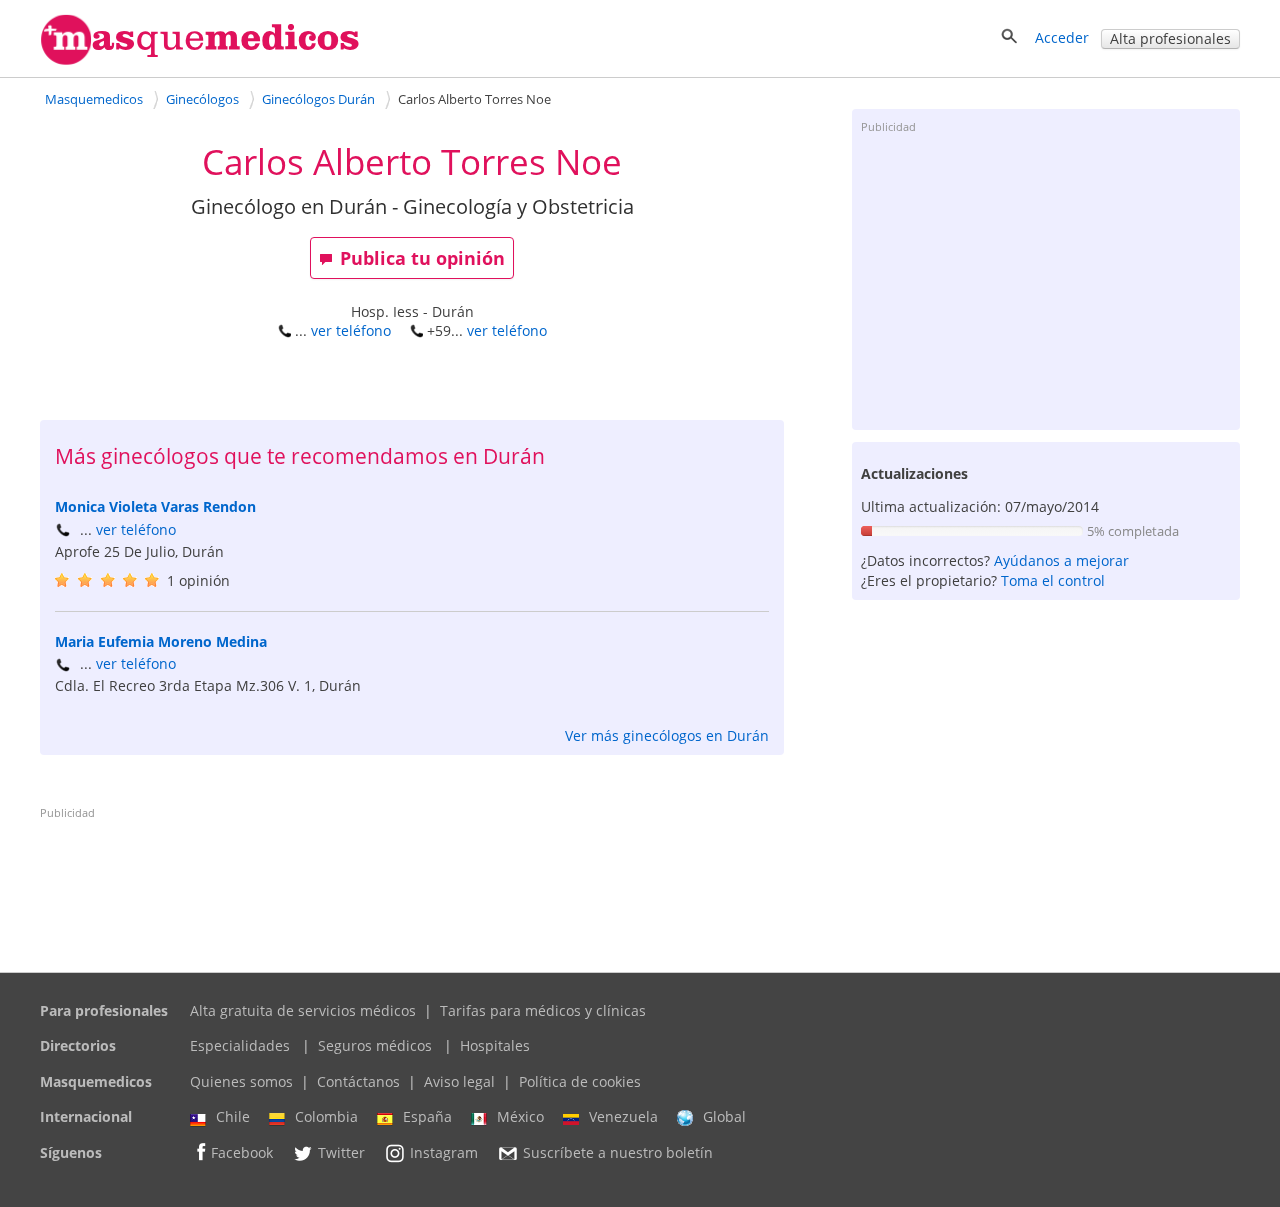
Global (724, 1116)
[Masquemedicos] (200, 60)
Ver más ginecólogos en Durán (667, 735)
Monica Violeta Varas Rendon (155, 506)
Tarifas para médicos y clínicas (543, 1010)
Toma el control (1053, 580)
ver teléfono (351, 330)
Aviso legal (459, 1081)
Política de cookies (580, 1081)
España (427, 1116)
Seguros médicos (375, 1045)
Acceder (1062, 37)
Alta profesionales (1170, 38)
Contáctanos (358, 1081)
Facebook (242, 1152)
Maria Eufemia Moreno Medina (161, 641)
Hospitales (495, 1045)
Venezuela (623, 1116)
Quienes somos (241, 1081)
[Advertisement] (1046, 280)
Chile (233, 1116)
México (520, 1116)
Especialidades (240, 1045)
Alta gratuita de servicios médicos (303, 1010)
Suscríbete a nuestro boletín (618, 1152)
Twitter (341, 1152)
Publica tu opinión (422, 258)
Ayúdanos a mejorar (1061, 560)
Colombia (326, 1116)
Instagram (444, 1152)
